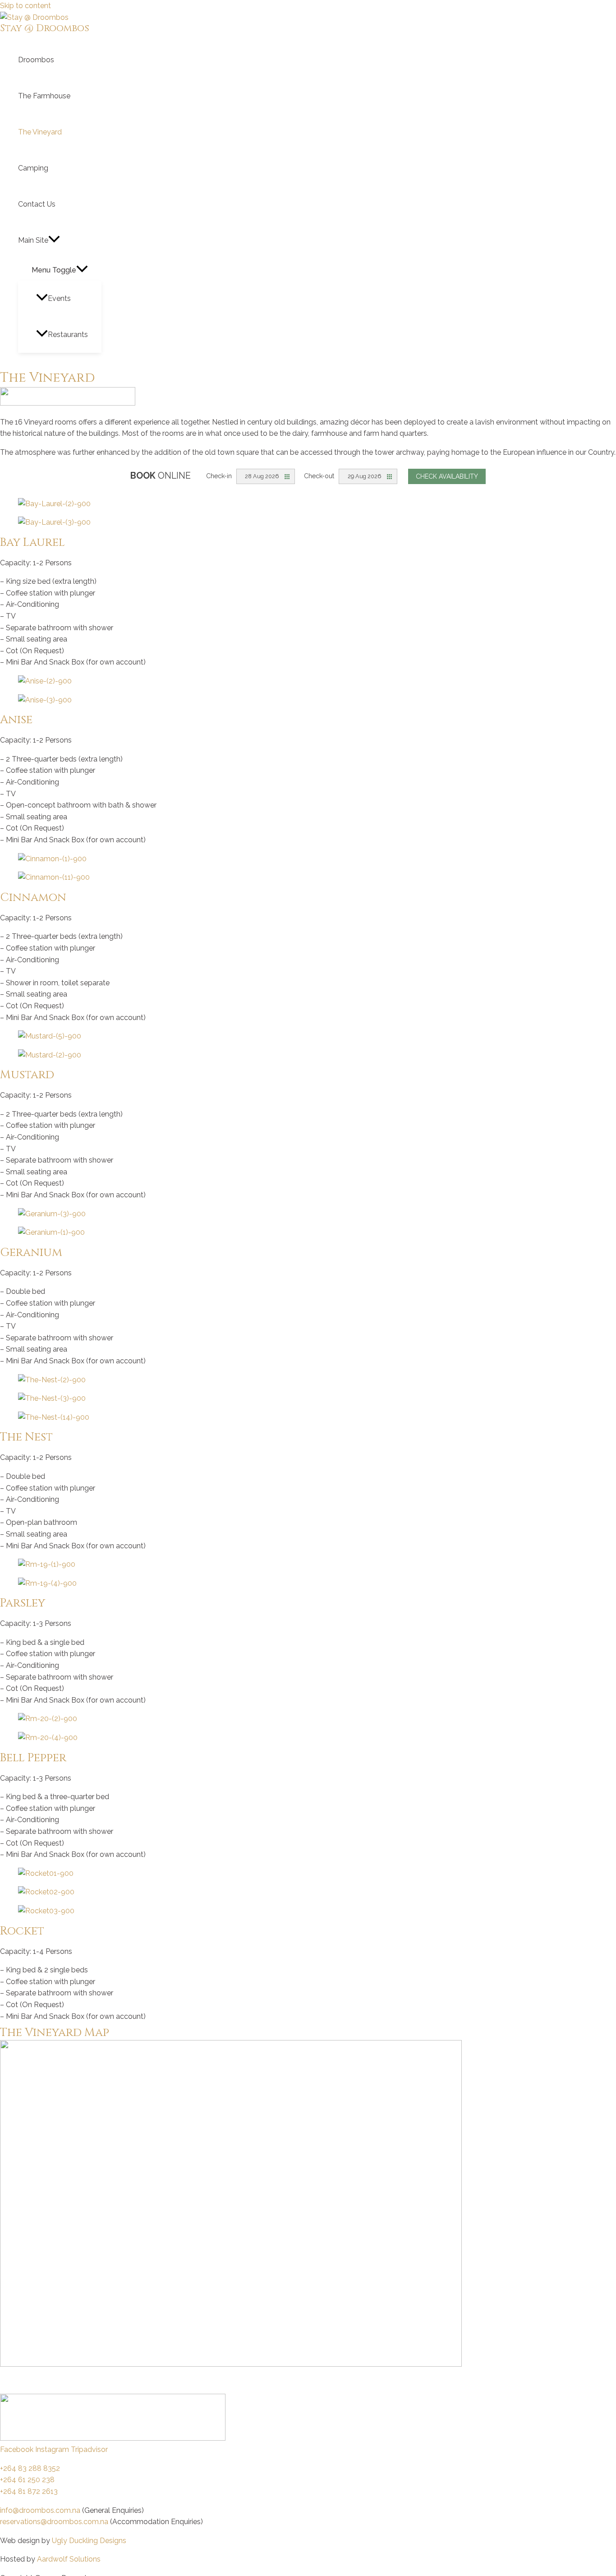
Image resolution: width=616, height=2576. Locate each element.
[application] (54, 240)
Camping (33, 168)
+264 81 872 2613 (29, 2491)
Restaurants (68, 335)
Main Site (33, 240)
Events (59, 298)
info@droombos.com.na (40, 2510)
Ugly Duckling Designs (89, 2541)
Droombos (36, 60)
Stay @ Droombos (45, 28)
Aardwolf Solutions (69, 2559)
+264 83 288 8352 (30, 2468)
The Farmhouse (44, 96)
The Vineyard (40, 132)
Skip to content (25, 6)
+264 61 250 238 (27, 2480)
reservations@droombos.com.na (54, 2522)
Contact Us (37, 204)
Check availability (447, 476)
